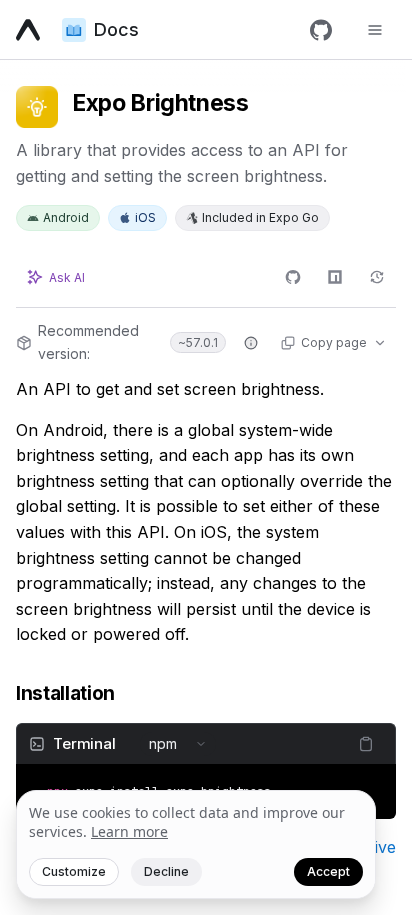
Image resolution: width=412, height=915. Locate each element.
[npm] (335, 277)
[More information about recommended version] (251, 343)
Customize (74, 871)
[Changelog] (377, 277)
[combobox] (178, 744)
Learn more (129, 831)
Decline (166, 871)
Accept (328, 871)
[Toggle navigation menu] (375, 30)
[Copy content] (366, 744)
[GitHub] (321, 30)
